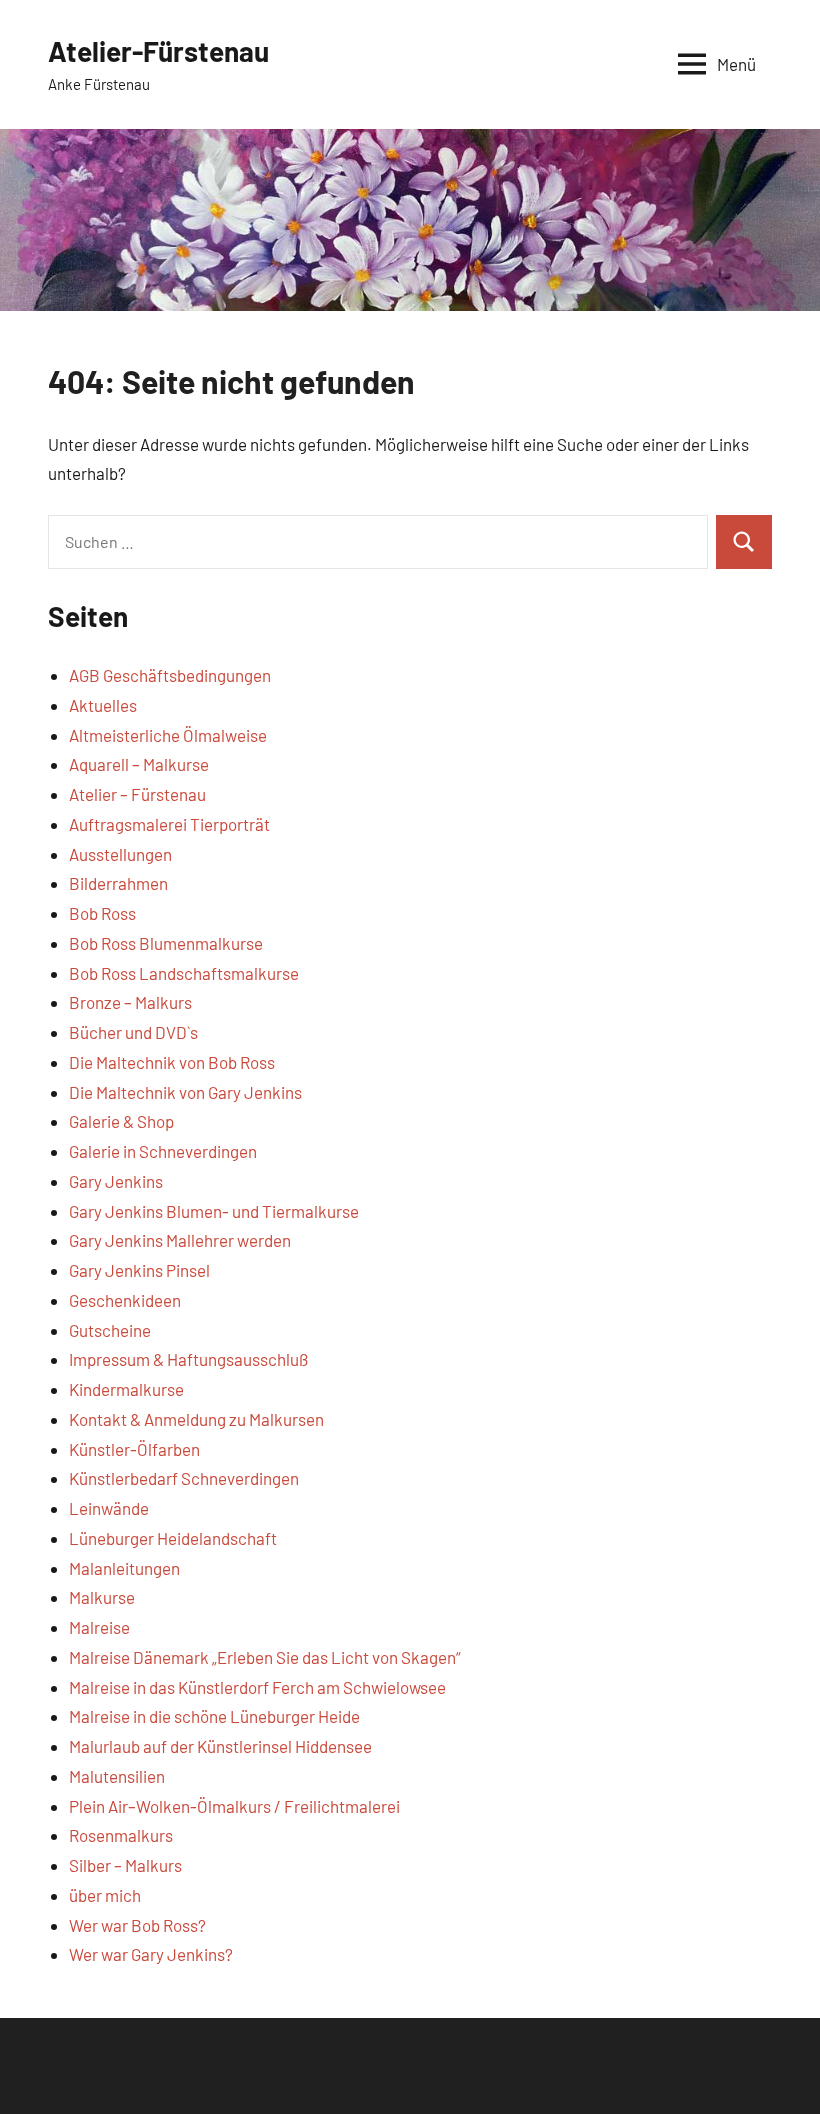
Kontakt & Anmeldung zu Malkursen (196, 1419)
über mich (105, 1895)
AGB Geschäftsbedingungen (170, 675)
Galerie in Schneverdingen (163, 1151)
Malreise (99, 1627)
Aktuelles (103, 705)
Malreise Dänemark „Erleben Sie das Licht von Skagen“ (265, 1657)
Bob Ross (102, 913)
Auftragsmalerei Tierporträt (169, 824)
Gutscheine (110, 1330)
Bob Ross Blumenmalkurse (166, 943)
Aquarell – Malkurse (139, 764)
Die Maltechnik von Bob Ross (172, 1062)
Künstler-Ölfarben (134, 1449)
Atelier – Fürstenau (137, 794)
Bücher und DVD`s (133, 1032)
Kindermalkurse (126, 1389)
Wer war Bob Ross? (137, 1925)
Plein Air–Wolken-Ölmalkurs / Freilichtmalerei (234, 1806)
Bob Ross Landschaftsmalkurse (184, 973)
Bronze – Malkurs (130, 1002)
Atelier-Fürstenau (158, 51)
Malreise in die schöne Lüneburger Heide (214, 1716)
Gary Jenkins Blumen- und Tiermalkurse (214, 1211)
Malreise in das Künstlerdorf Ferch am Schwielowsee (257, 1687)
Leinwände (109, 1508)
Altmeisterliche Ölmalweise (168, 735)
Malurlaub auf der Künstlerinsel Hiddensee (220, 1746)
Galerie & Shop (121, 1121)
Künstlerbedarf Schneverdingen (184, 1478)
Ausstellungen (120, 854)
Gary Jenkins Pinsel (139, 1270)
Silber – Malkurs (125, 1865)
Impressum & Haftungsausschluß (188, 1359)
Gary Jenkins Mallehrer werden (180, 1240)
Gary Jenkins (116, 1181)
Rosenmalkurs (121, 1835)
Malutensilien (117, 1776)
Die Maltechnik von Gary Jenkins (185, 1092)
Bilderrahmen (118, 883)
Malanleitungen (124, 1568)
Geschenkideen (125, 1300)
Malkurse (102, 1597)
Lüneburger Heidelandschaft (173, 1538)
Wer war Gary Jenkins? (151, 1954)
